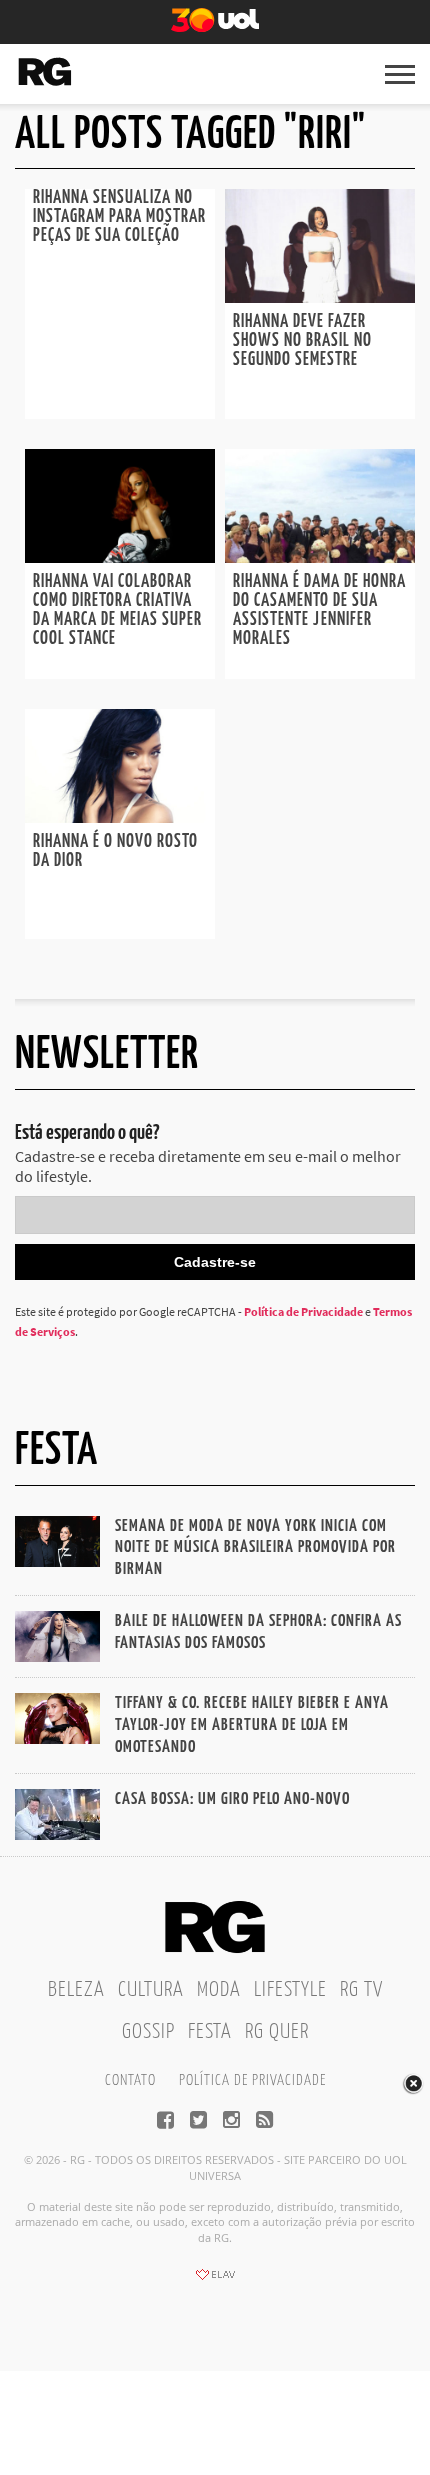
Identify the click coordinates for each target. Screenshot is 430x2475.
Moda (219, 1990)
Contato (130, 2080)
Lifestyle (290, 1990)
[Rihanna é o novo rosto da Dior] (120, 817)
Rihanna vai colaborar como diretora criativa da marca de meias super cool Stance (117, 610)
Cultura (151, 1990)
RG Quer (277, 2032)
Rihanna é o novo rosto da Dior (115, 851)
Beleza (76, 1990)
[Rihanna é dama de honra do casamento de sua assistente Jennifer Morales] (320, 557)
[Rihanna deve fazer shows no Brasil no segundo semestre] (320, 297)
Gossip (148, 2032)
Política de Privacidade (303, 1311)
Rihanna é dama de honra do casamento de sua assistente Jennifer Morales (319, 610)
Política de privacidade (252, 2080)
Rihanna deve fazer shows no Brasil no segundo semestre (302, 341)
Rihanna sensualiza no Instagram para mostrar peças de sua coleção (119, 217)
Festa (210, 2032)
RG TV (361, 1990)
